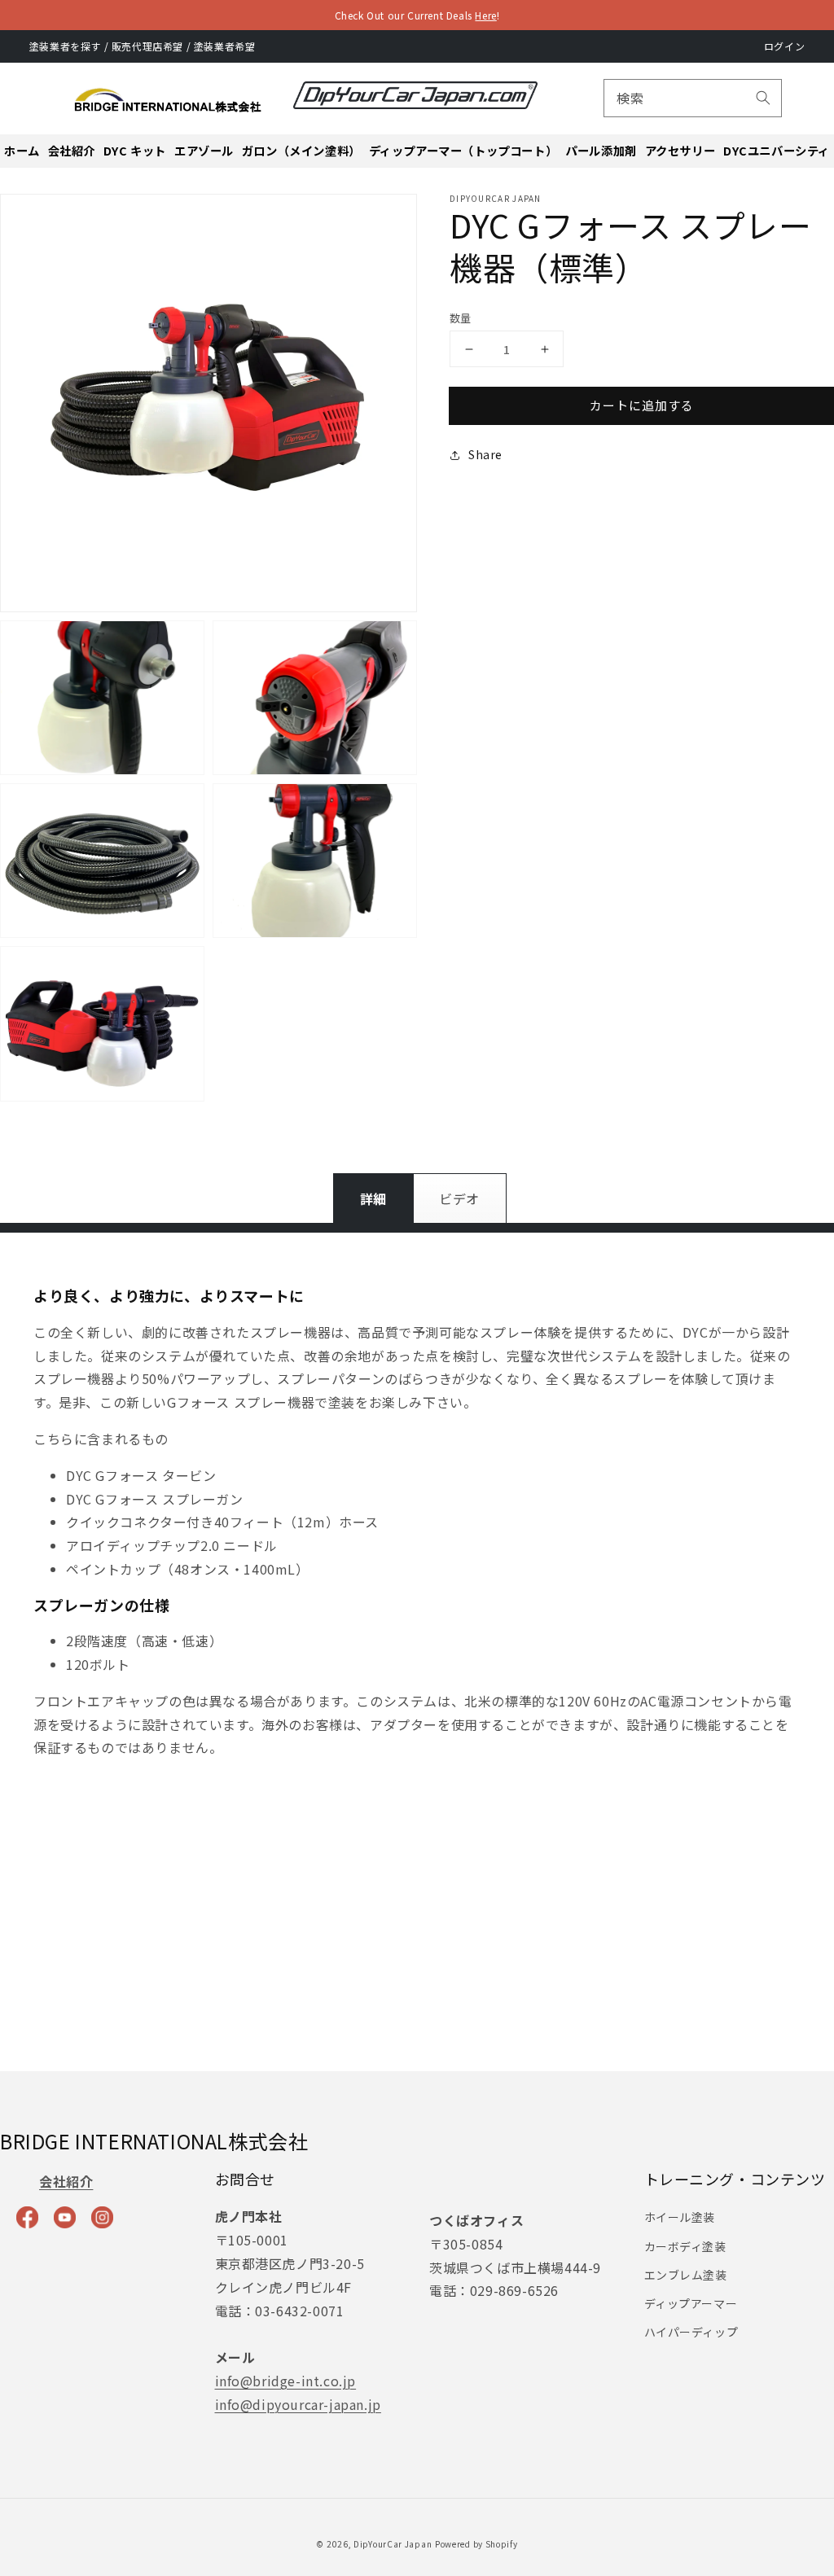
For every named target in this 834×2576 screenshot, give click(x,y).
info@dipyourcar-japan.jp (298, 2404)
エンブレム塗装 (686, 2275)
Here (485, 15)
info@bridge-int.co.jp (286, 2381)
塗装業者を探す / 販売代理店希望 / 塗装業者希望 (143, 46)
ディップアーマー (691, 2303)
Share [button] (485, 454)
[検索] (763, 98)
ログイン (784, 46)
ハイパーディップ (691, 2332)
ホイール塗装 (680, 2217)
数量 (461, 318)
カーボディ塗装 (685, 2246)
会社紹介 (66, 2181)
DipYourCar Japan (393, 2544)
